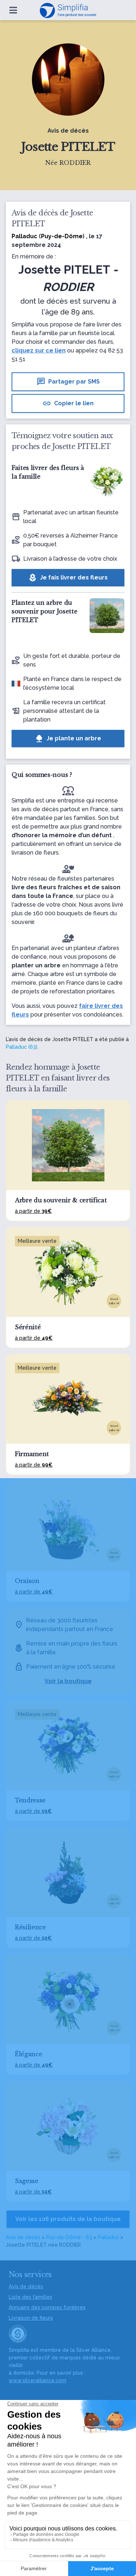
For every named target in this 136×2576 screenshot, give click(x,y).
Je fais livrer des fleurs (68, 578)
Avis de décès (23, 2237)
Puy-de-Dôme (62, 236)
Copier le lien (68, 403)
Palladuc (108, 2237)
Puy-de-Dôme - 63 (69, 2237)
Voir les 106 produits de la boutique (68, 2219)
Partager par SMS (68, 382)
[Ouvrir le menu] (13, 10)
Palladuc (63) (22, 1047)
